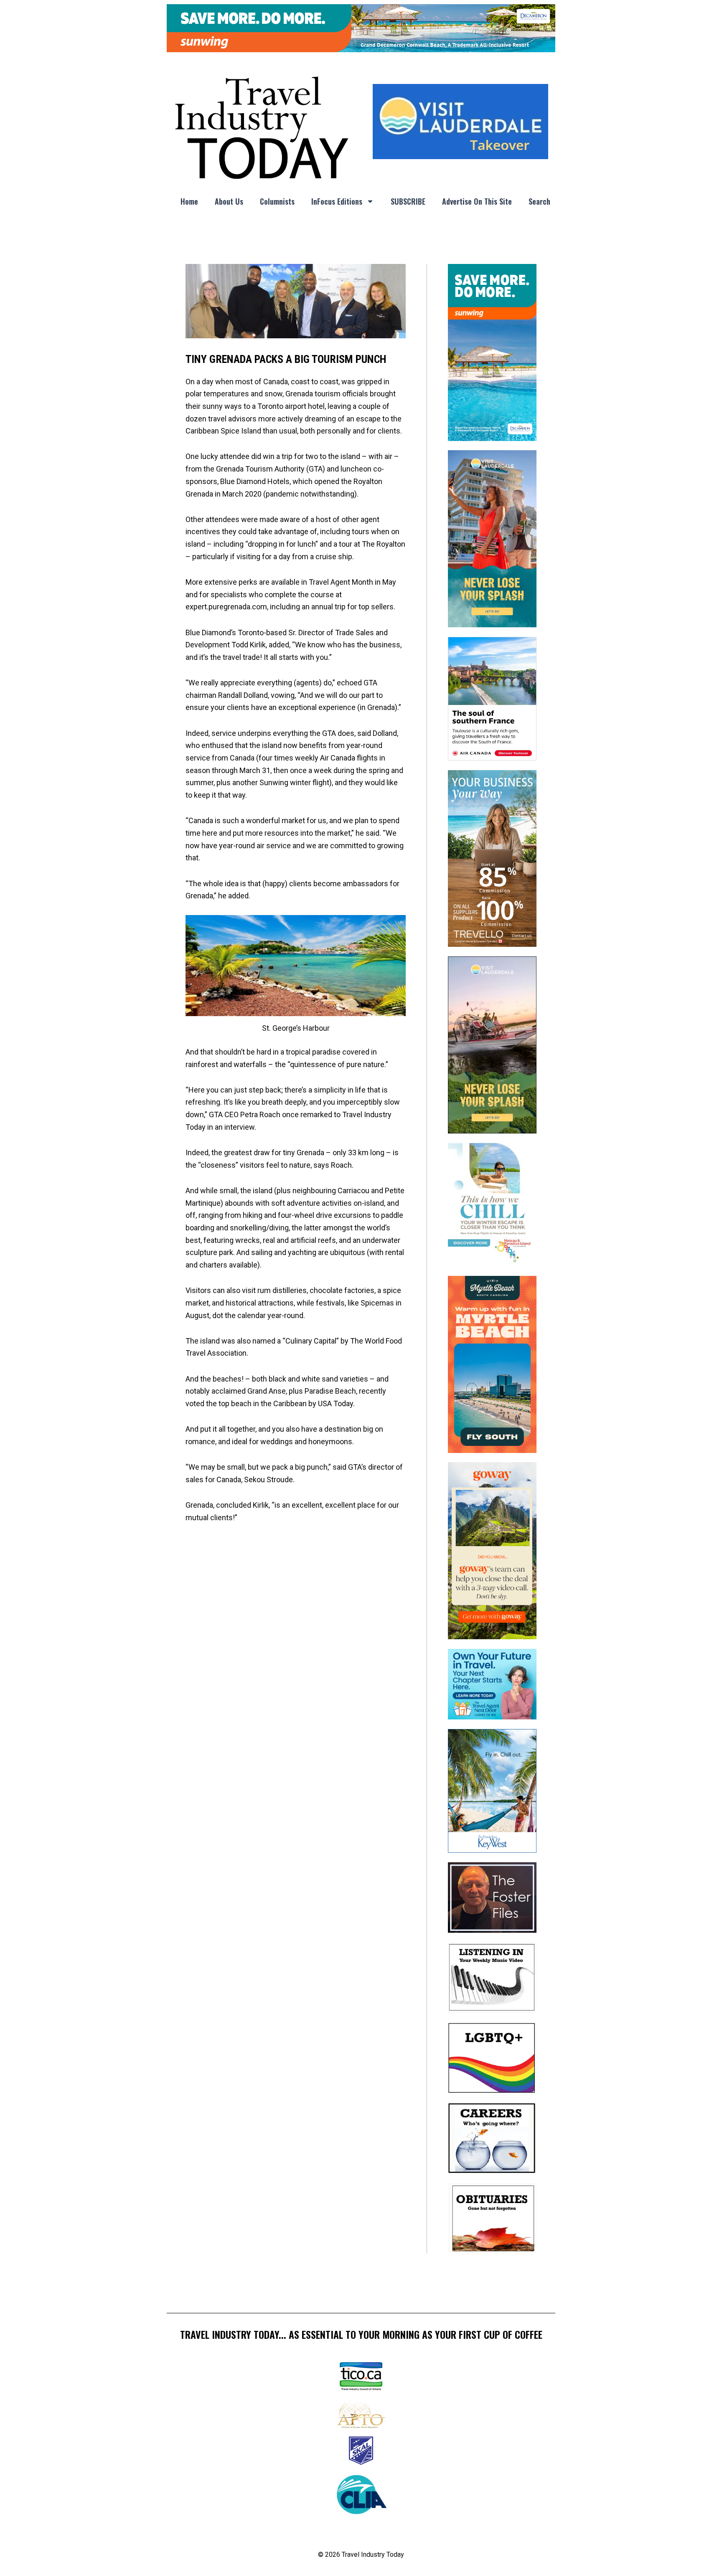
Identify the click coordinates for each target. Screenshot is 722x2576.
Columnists (277, 201)
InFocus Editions (337, 201)
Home (189, 201)
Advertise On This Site (477, 201)
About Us (229, 201)
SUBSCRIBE (408, 201)
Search (539, 201)
